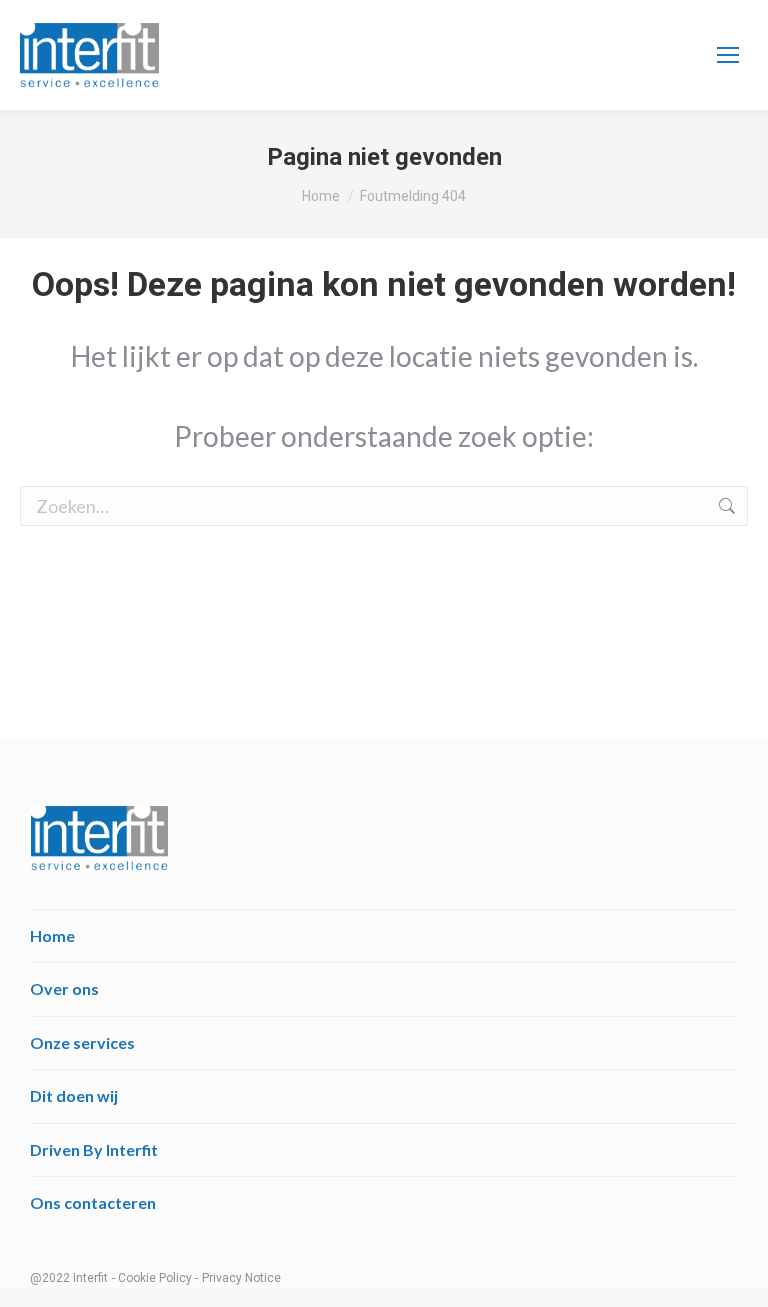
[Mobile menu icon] (728, 55)
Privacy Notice (241, 1278)
